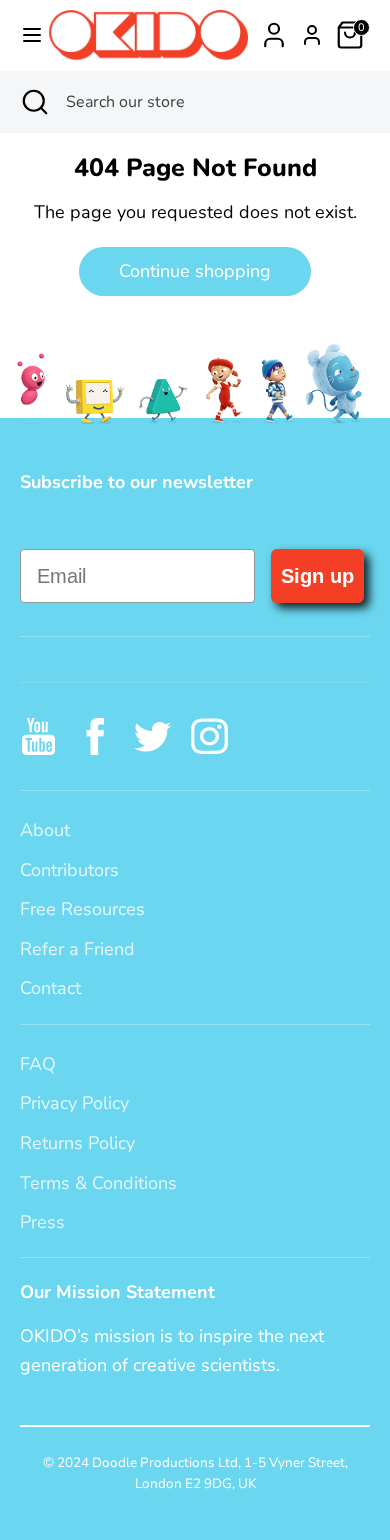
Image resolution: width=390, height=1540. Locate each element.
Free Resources (82, 909)
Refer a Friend (77, 949)
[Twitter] (152, 736)
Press (42, 1222)
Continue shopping (195, 271)
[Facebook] (95, 736)
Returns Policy (77, 1143)
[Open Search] (33, 102)
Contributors (69, 870)
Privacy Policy (74, 1103)
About (45, 830)
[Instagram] (209, 736)
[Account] (274, 29)
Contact (50, 988)
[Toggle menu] (25, 35)
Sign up (317, 576)
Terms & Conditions (98, 1183)
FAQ (38, 1064)
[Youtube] (38, 736)
